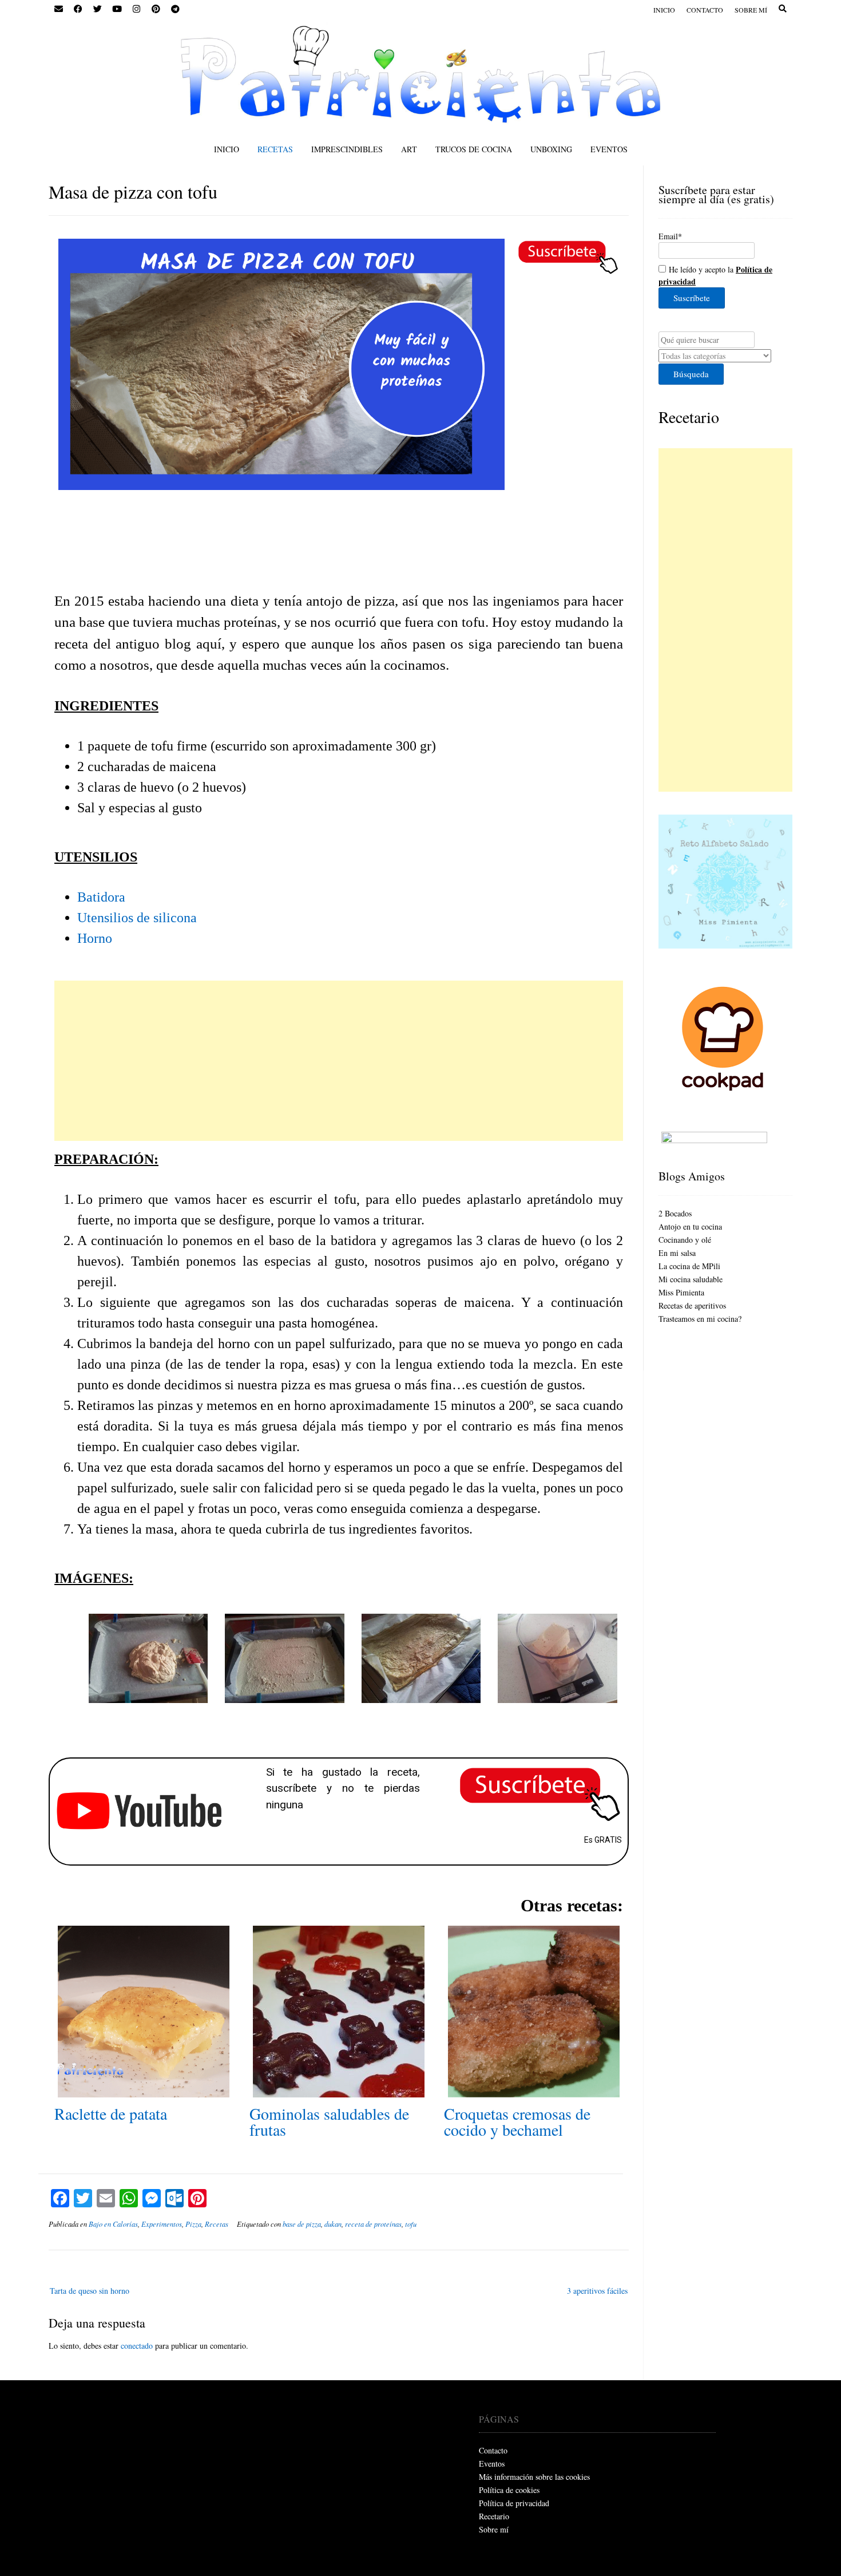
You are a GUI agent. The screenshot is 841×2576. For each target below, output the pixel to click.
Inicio (664, 10)
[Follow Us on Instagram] (136, 9)
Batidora (103, 897)
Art (409, 149)
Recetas (275, 149)
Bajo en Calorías (113, 2224)
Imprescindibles (347, 149)
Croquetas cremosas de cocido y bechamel (517, 2121)
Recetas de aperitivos (692, 1305)
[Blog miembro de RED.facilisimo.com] (714, 1140)
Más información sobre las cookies (534, 2477)
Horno (95, 938)
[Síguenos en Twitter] (97, 9)
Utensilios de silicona (137, 918)
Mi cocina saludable (691, 1279)
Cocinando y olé (685, 1240)
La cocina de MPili (689, 1266)
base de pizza (302, 2224)
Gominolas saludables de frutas (329, 2121)
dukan (333, 2224)
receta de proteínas (373, 2224)
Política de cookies (509, 2490)
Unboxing (551, 149)
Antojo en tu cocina (690, 1226)
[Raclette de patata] (144, 2091)
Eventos (609, 149)
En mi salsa (677, 1253)
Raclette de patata (111, 2113)
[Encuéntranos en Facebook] (78, 9)
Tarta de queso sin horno (90, 2291)
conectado (137, 2346)
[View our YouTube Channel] (117, 9)
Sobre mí (751, 10)
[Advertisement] (339, 1061)
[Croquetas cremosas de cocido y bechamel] (534, 2091)
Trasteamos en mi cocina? (700, 1319)
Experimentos (162, 2224)
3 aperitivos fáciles (597, 2291)
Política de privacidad (514, 2503)
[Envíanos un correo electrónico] (58, 9)
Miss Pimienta (681, 1292)
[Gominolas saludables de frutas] (339, 2091)
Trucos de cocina (474, 149)
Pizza (193, 2224)
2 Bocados (675, 1213)
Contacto (705, 10)
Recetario (689, 417)
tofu (411, 2224)
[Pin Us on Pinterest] (156, 9)
